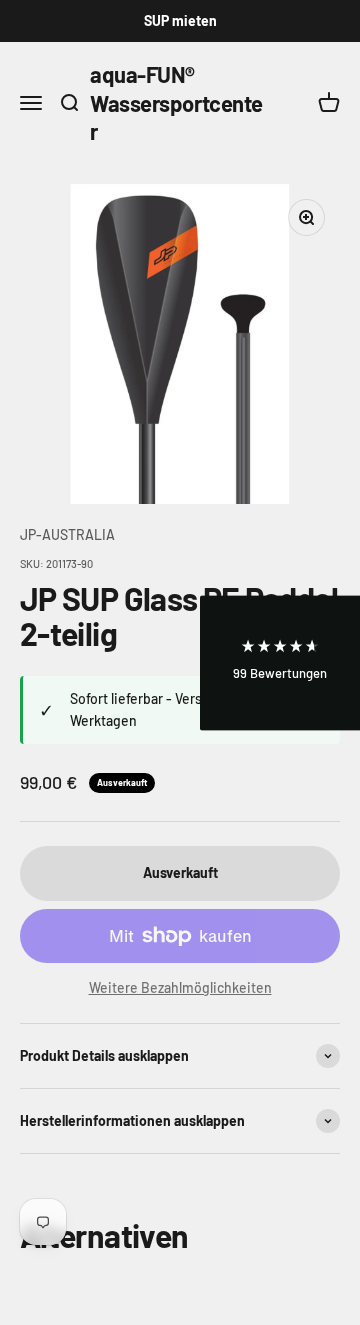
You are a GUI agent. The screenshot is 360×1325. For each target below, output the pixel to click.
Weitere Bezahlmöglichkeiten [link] (180, 987)
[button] (280, 662)
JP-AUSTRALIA (67, 534)
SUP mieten (180, 20)
